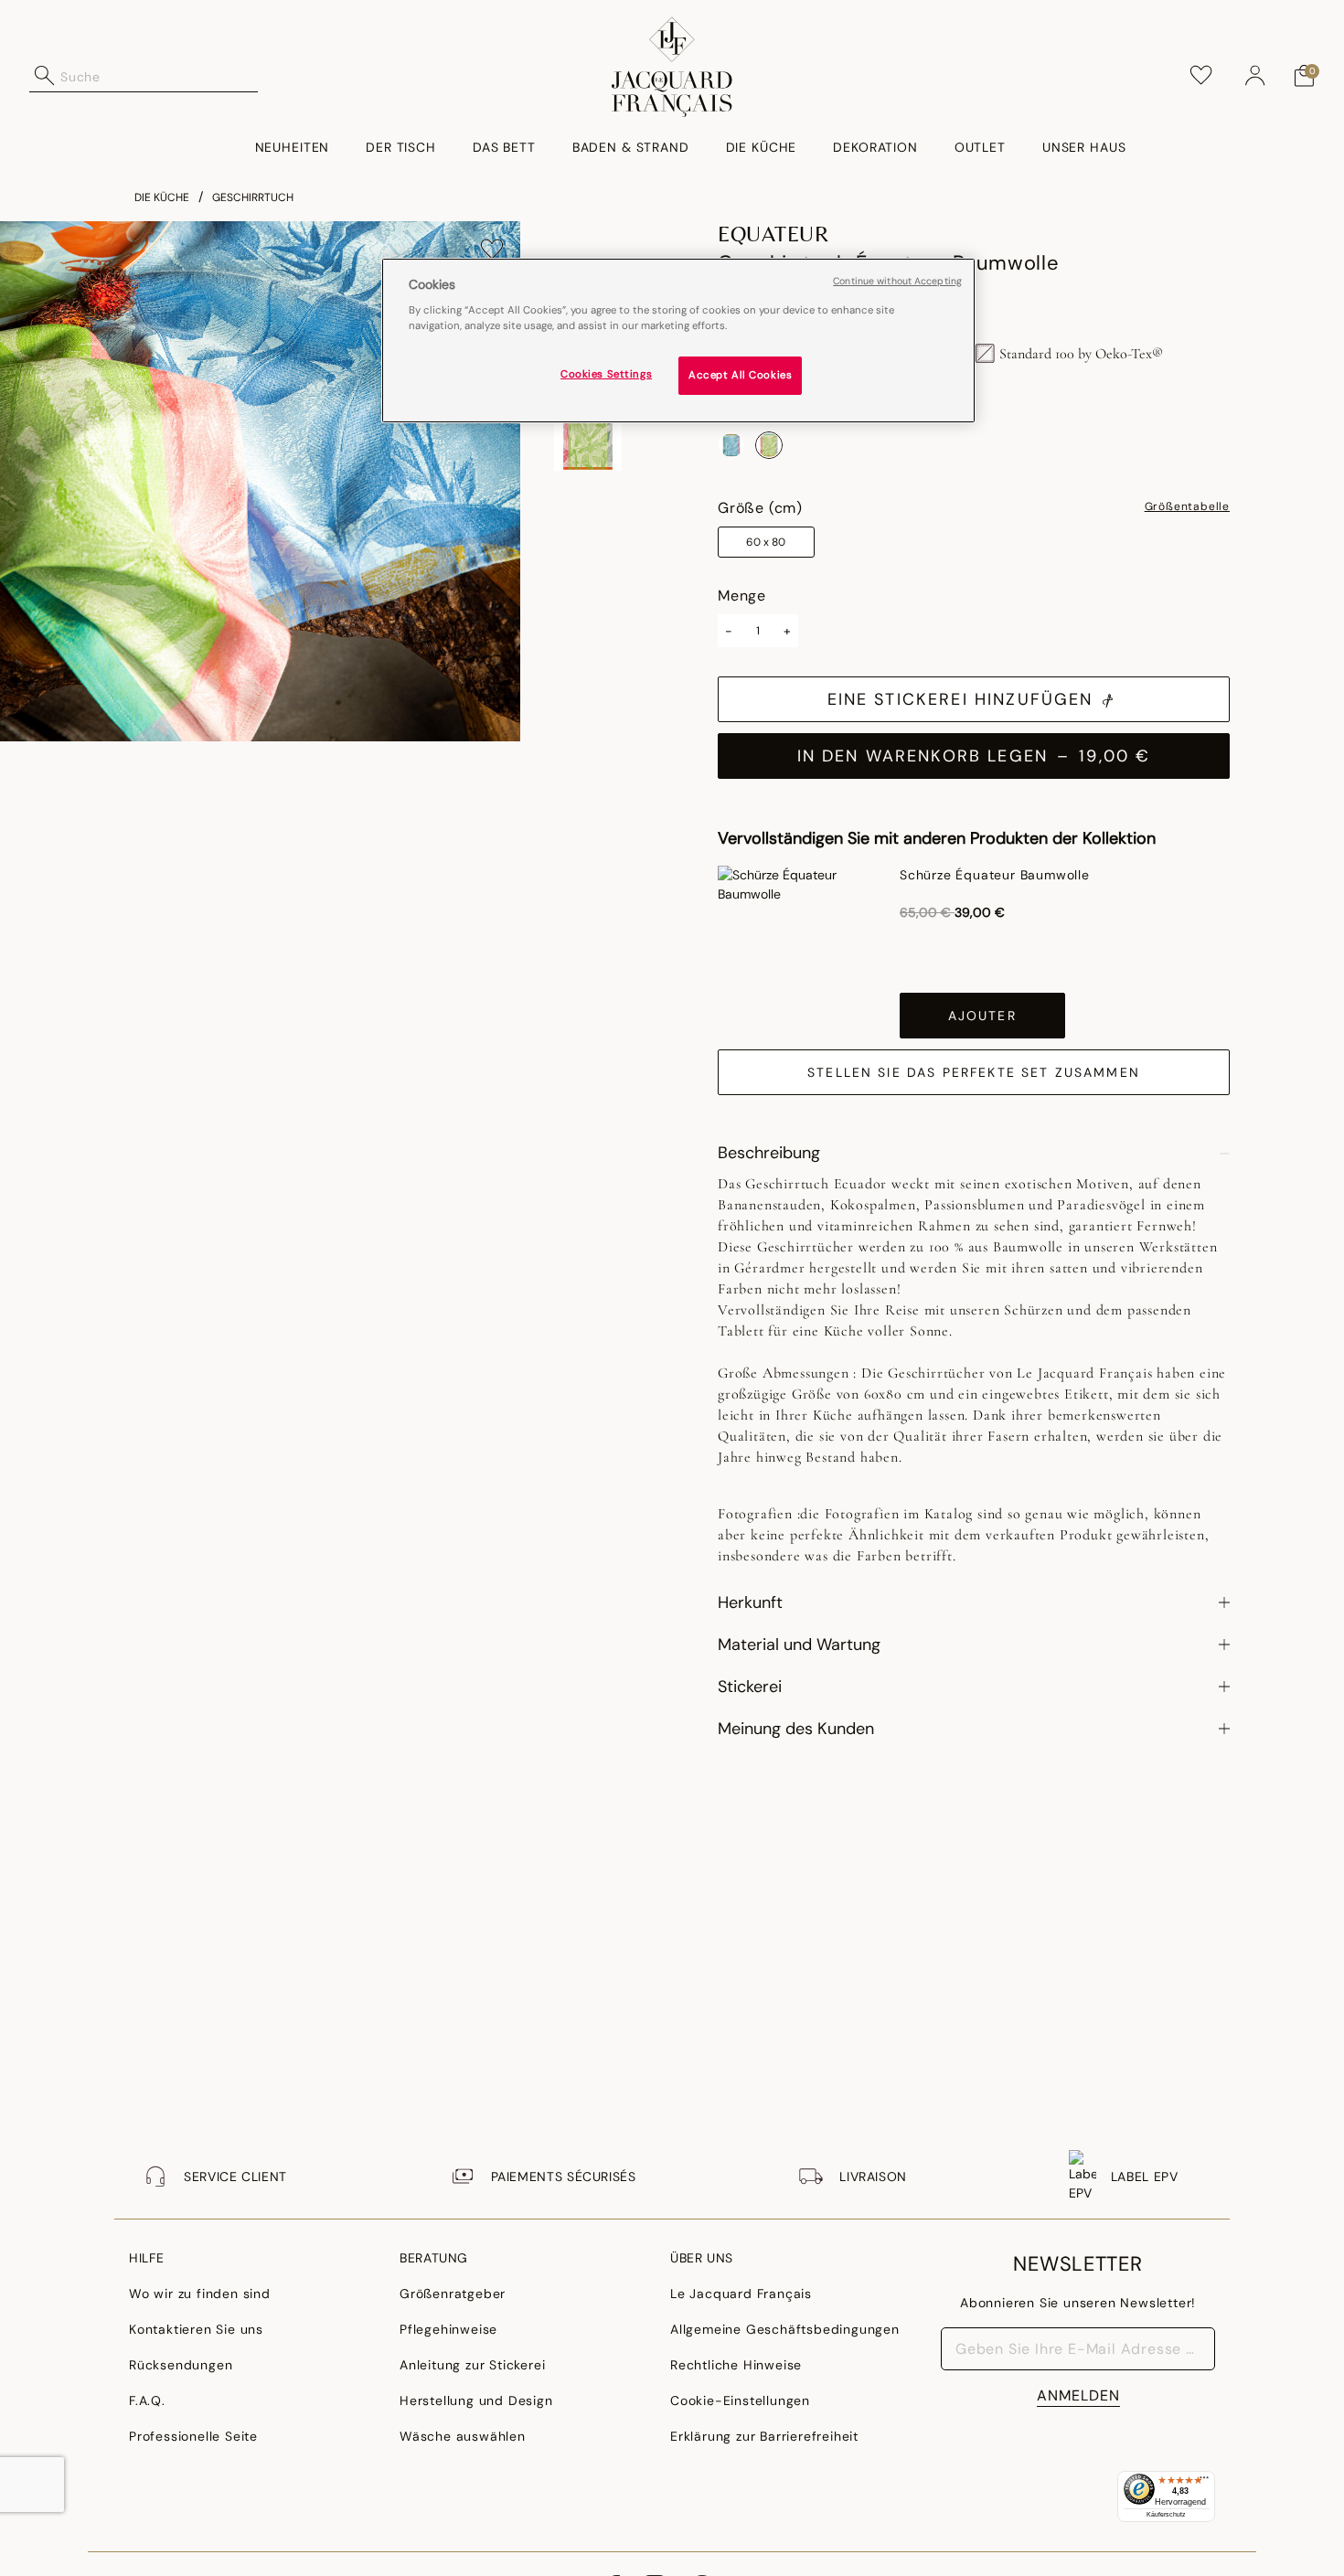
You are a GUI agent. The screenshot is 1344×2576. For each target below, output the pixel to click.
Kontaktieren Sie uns (196, 2329)
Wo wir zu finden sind (200, 2294)
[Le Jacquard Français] (672, 67)
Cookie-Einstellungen (740, 2400)
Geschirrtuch (253, 197)
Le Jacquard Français (741, 2294)
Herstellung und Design (476, 2400)
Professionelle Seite (193, 2436)
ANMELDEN (1078, 2395)
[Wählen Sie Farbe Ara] (731, 445)
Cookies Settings (606, 375)
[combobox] (159, 76)
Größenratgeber (453, 2294)
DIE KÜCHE (162, 197)
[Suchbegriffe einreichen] (45, 76)
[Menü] (1204, 2482)
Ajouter (982, 1016)
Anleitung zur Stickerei (472, 2365)
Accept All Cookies (740, 376)
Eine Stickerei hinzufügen (960, 699)
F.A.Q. (147, 2400)
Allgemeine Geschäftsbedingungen (785, 2329)
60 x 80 (766, 542)
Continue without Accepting (897, 281)
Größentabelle (1187, 507)
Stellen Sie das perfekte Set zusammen (974, 1072)
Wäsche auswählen (463, 2436)
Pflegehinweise (448, 2329)
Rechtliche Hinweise (736, 2365)
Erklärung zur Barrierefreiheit (764, 2436)
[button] (1255, 76)
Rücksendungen (181, 2365)
